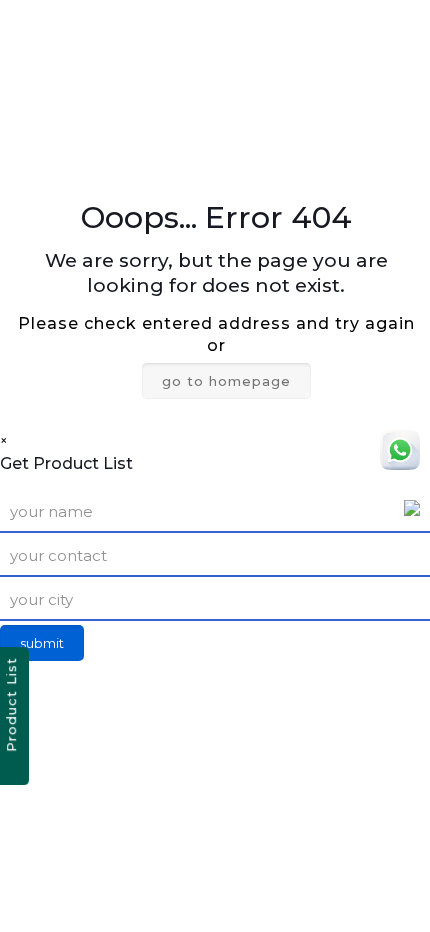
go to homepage (226, 381)
